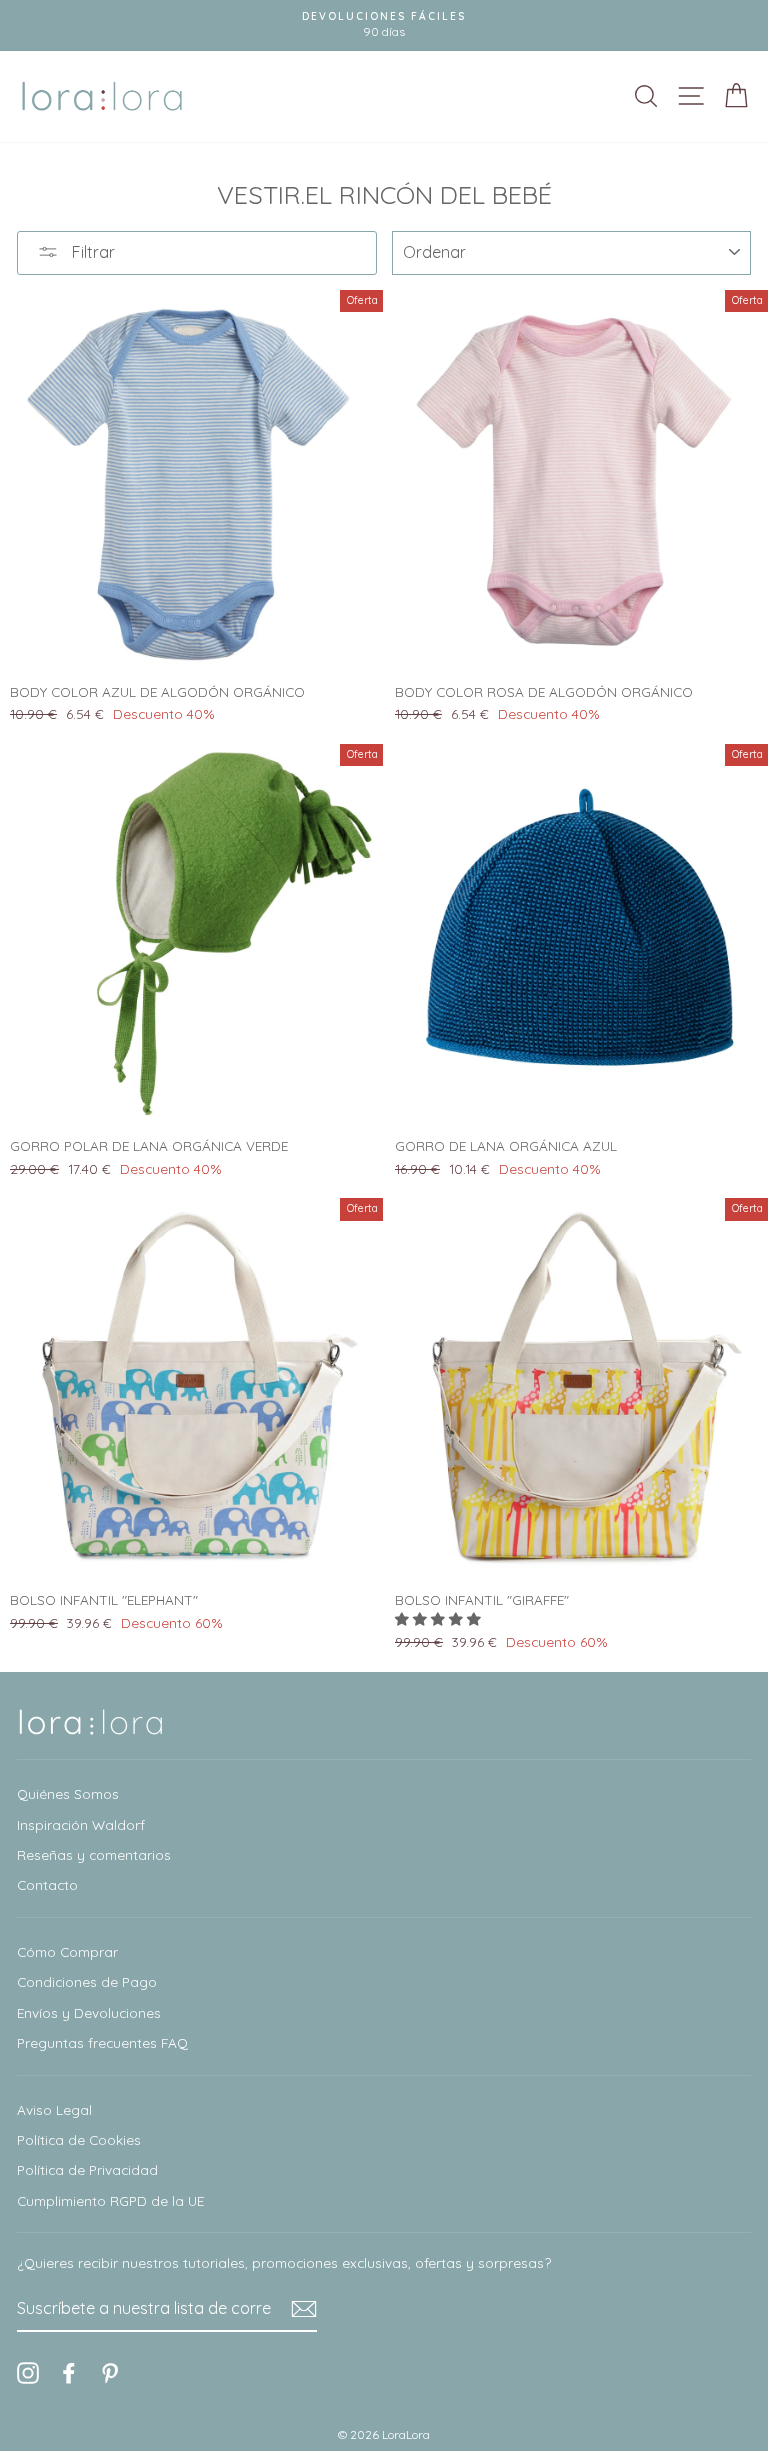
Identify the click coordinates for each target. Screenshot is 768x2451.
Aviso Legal (54, 2109)
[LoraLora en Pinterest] (110, 2373)
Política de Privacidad (87, 2169)
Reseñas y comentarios (94, 1854)
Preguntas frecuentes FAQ (102, 2042)
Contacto (47, 1884)
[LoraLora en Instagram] (28, 2373)
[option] (384, 25)
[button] (440, 1618)
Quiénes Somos (68, 1793)
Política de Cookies (79, 2139)
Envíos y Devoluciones (89, 2012)
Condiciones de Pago (87, 1981)
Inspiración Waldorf (81, 1824)
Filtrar (91, 252)
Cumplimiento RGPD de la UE (110, 2200)
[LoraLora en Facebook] (69, 2373)
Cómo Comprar (67, 1951)
